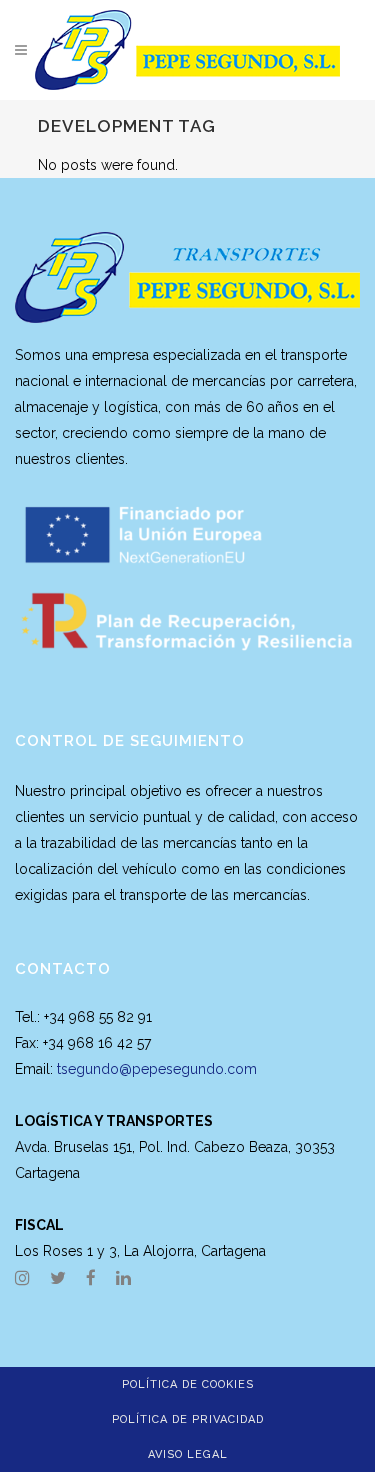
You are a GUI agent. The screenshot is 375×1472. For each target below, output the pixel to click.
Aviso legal (188, 1454)
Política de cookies (188, 1384)
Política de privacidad (188, 1419)
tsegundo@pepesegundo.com (157, 1069)
